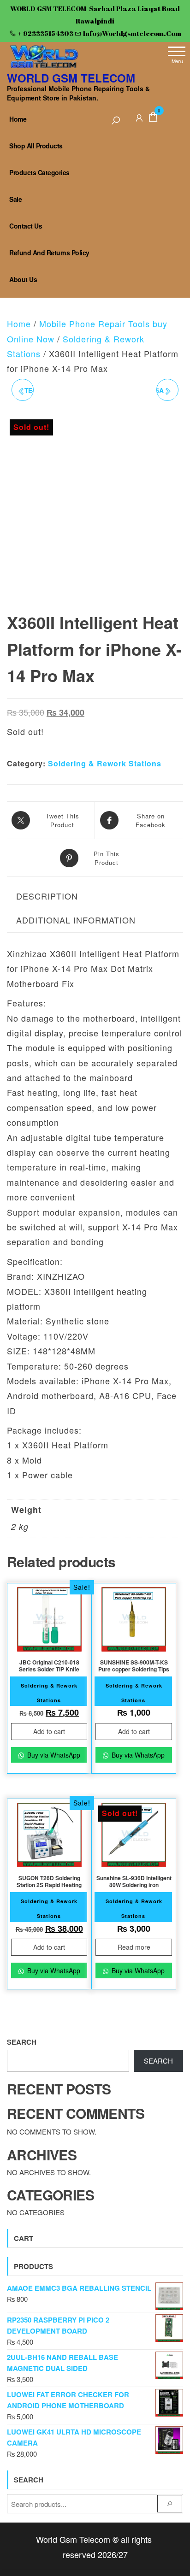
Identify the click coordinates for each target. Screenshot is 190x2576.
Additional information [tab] (76, 920)
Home (18, 119)
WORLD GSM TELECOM (71, 78)
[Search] (116, 121)
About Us (23, 279)
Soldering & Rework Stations (105, 763)
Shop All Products (36, 146)
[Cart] (153, 118)
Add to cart (49, 1731)
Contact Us (26, 226)
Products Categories (39, 172)
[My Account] (139, 116)
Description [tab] (47, 896)
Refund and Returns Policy (49, 253)
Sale (15, 199)
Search (22, 2042)
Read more (134, 1947)
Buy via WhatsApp (53, 1755)
